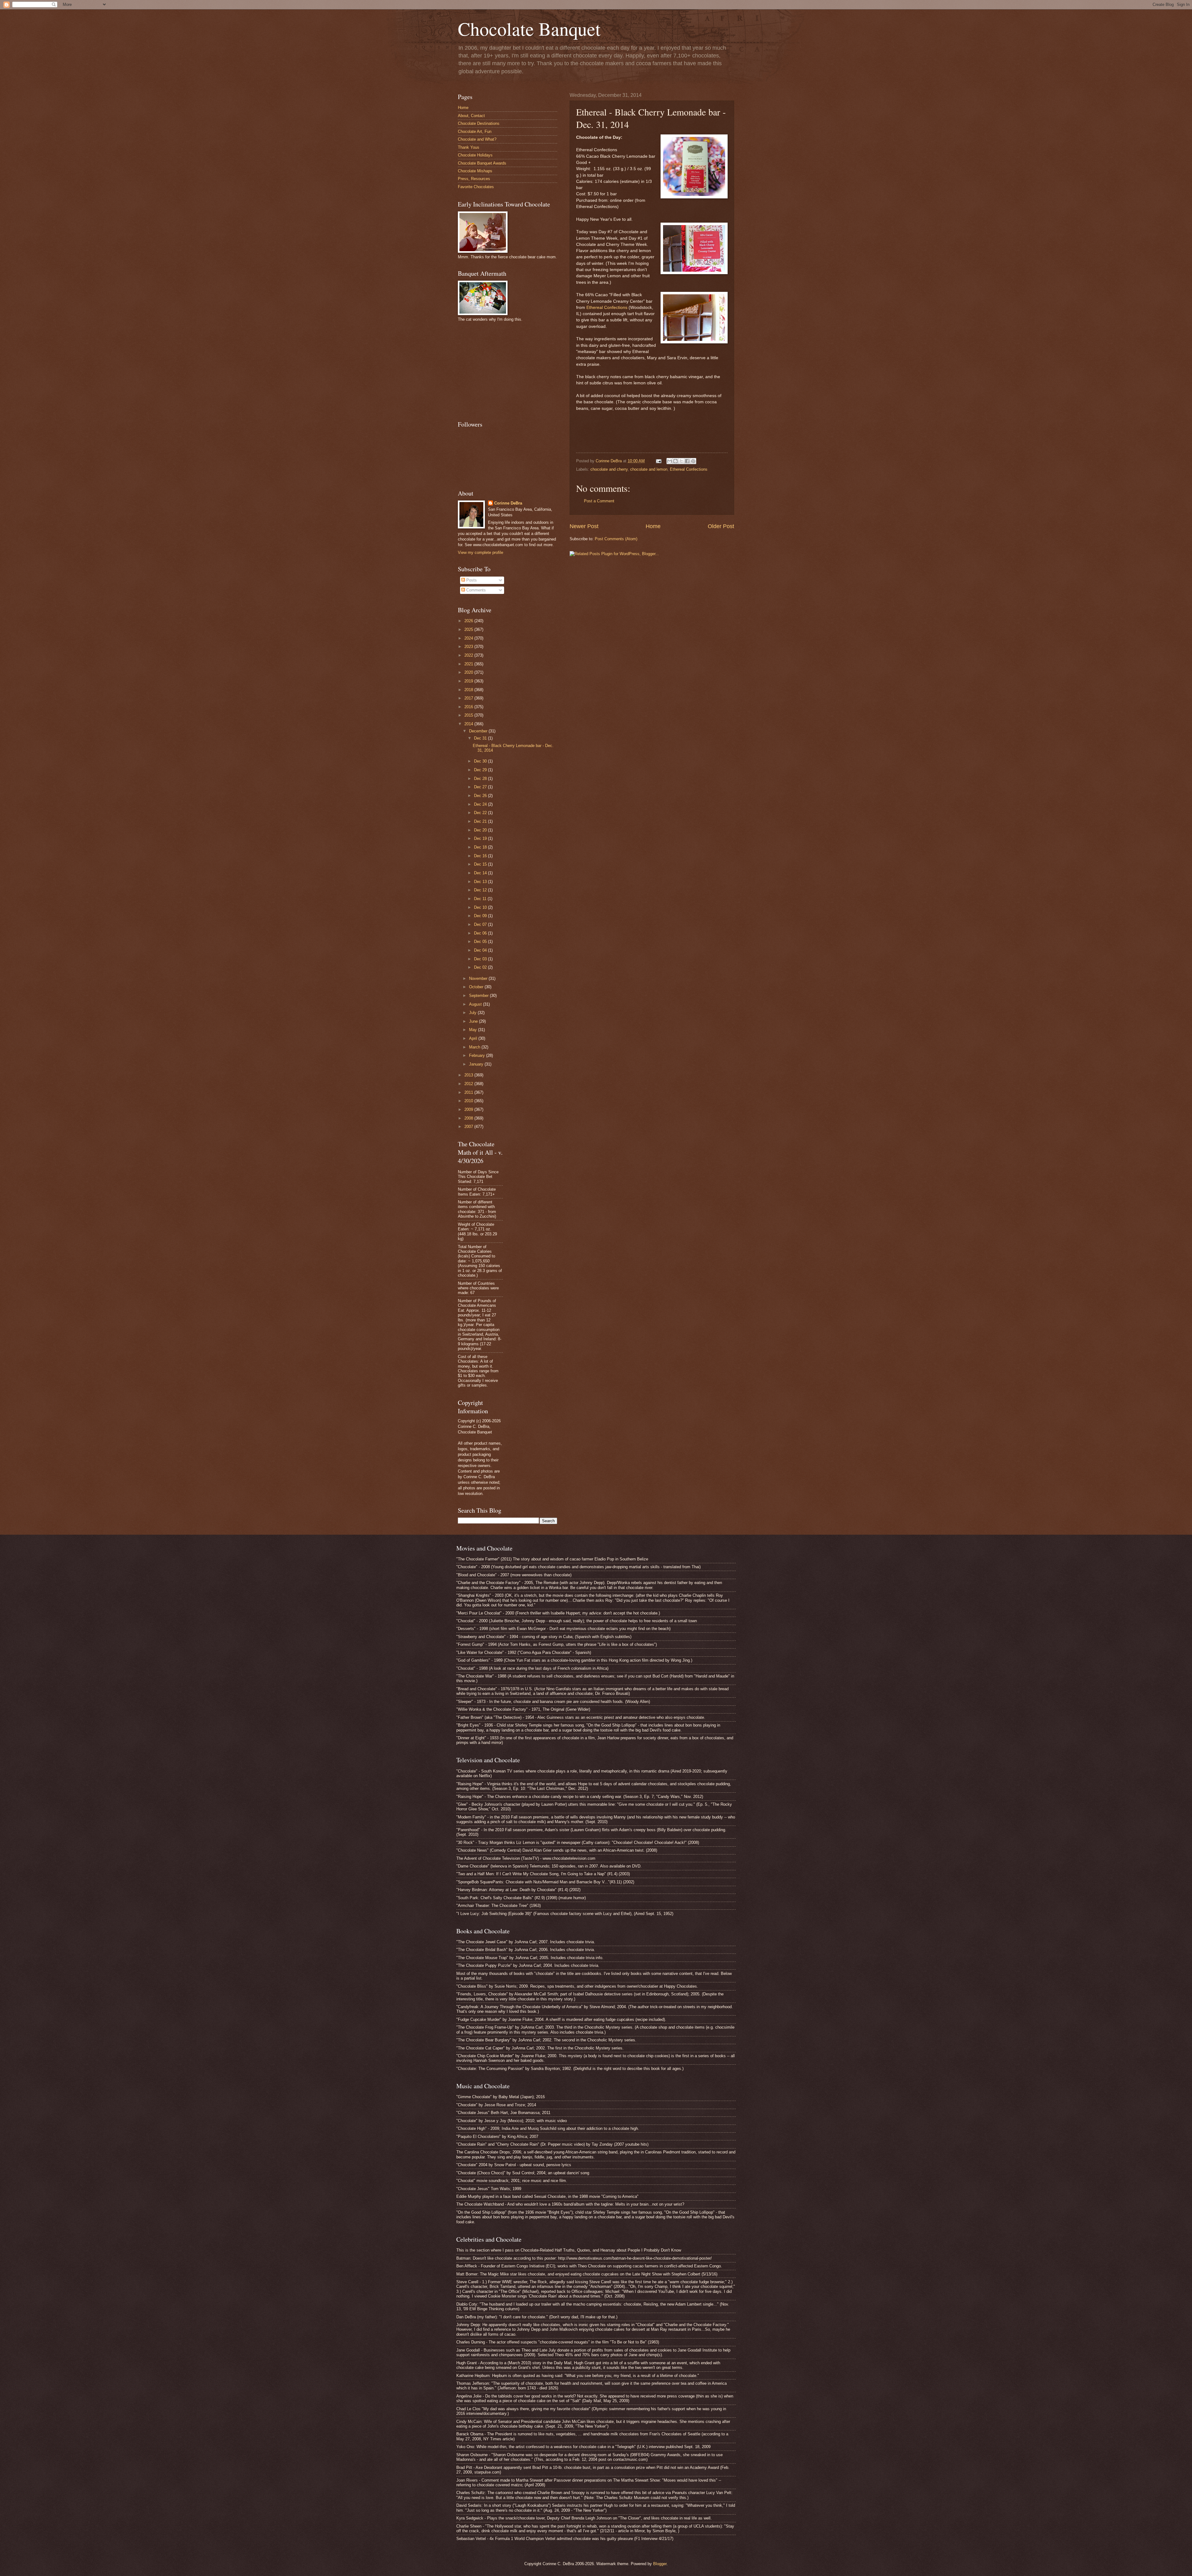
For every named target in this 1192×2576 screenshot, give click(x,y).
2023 (469, 647)
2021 (469, 664)
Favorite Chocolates (476, 187)
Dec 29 (481, 770)
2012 (469, 1084)
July (473, 1013)
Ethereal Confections (607, 308)
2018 (469, 690)
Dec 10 (481, 907)
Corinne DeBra (508, 503)
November (479, 978)
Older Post (721, 526)
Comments (475, 590)
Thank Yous (469, 147)
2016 (469, 707)
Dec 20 (481, 830)
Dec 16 (481, 856)
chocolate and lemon (649, 469)
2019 (469, 681)
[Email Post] (658, 461)
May (474, 1030)
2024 (469, 638)
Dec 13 (481, 882)
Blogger (660, 2564)
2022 (469, 655)
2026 (469, 621)
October (477, 987)
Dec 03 (481, 959)
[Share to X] (681, 461)
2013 (469, 1075)
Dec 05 (481, 942)
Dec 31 (481, 738)
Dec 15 (481, 864)
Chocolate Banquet (529, 29)
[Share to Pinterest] (693, 461)
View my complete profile (481, 552)
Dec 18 (481, 847)
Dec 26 (481, 796)
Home (653, 526)
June (474, 1021)
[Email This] (670, 461)
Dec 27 (481, 787)
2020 (469, 672)
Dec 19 (481, 838)
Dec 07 (481, 924)
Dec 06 (481, 933)
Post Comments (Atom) (616, 539)
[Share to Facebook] (687, 461)
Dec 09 (481, 916)
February (478, 1055)
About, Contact (471, 116)
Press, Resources (474, 179)
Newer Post (584, 526)
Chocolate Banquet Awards (482, 163)
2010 (469, 1101)
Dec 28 (481, 779)
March (475, 1047)
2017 (469, 698)
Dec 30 (481, 761)
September (479, 996)
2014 (469, 724)
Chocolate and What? (477, 139)
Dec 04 (481, 950)
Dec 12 (481, 890)
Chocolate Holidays (475, 155)
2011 (469, 1092)
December (479, 731)
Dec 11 (481, 899)
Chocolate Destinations (479, 123)
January (477, 1064)
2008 (469, 1118)
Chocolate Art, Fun (475, 131)
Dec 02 (481, 967)
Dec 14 (481, 873)
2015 (469, 715)
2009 (469, 1109)
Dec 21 (481, 821)
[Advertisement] (504, 370)
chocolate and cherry (609, 469)
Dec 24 (481, 804)
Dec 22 (481, 813)
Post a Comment (599, 501)
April (474, 1038)
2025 (469, 629)
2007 (469, 1127)
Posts (471, 580)
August (476, 1004)
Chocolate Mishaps (475, 171)
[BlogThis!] (675, 461)
